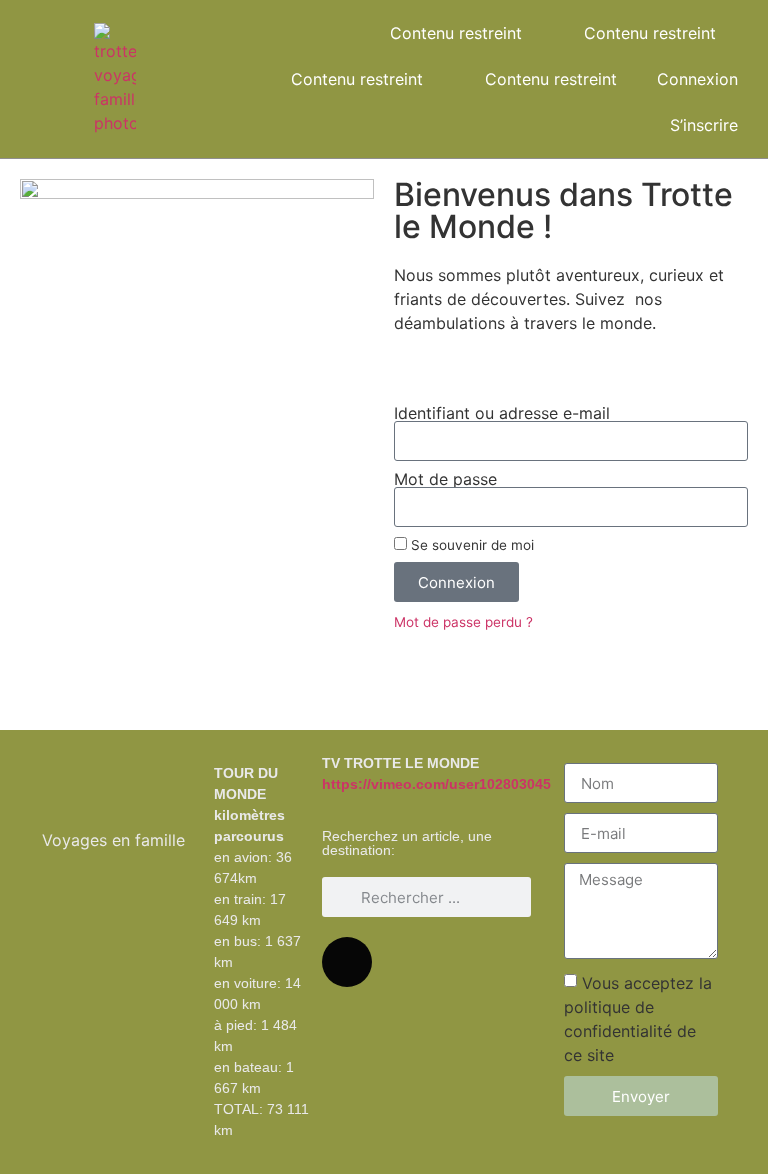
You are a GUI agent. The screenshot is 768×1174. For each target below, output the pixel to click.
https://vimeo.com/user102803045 (436, 784)
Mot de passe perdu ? (463, 622)
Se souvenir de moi (470, 545)
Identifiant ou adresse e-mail (502, 413)
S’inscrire (704, 125)
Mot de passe (445, 479)
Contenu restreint (456, 33)
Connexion (697, 79)
